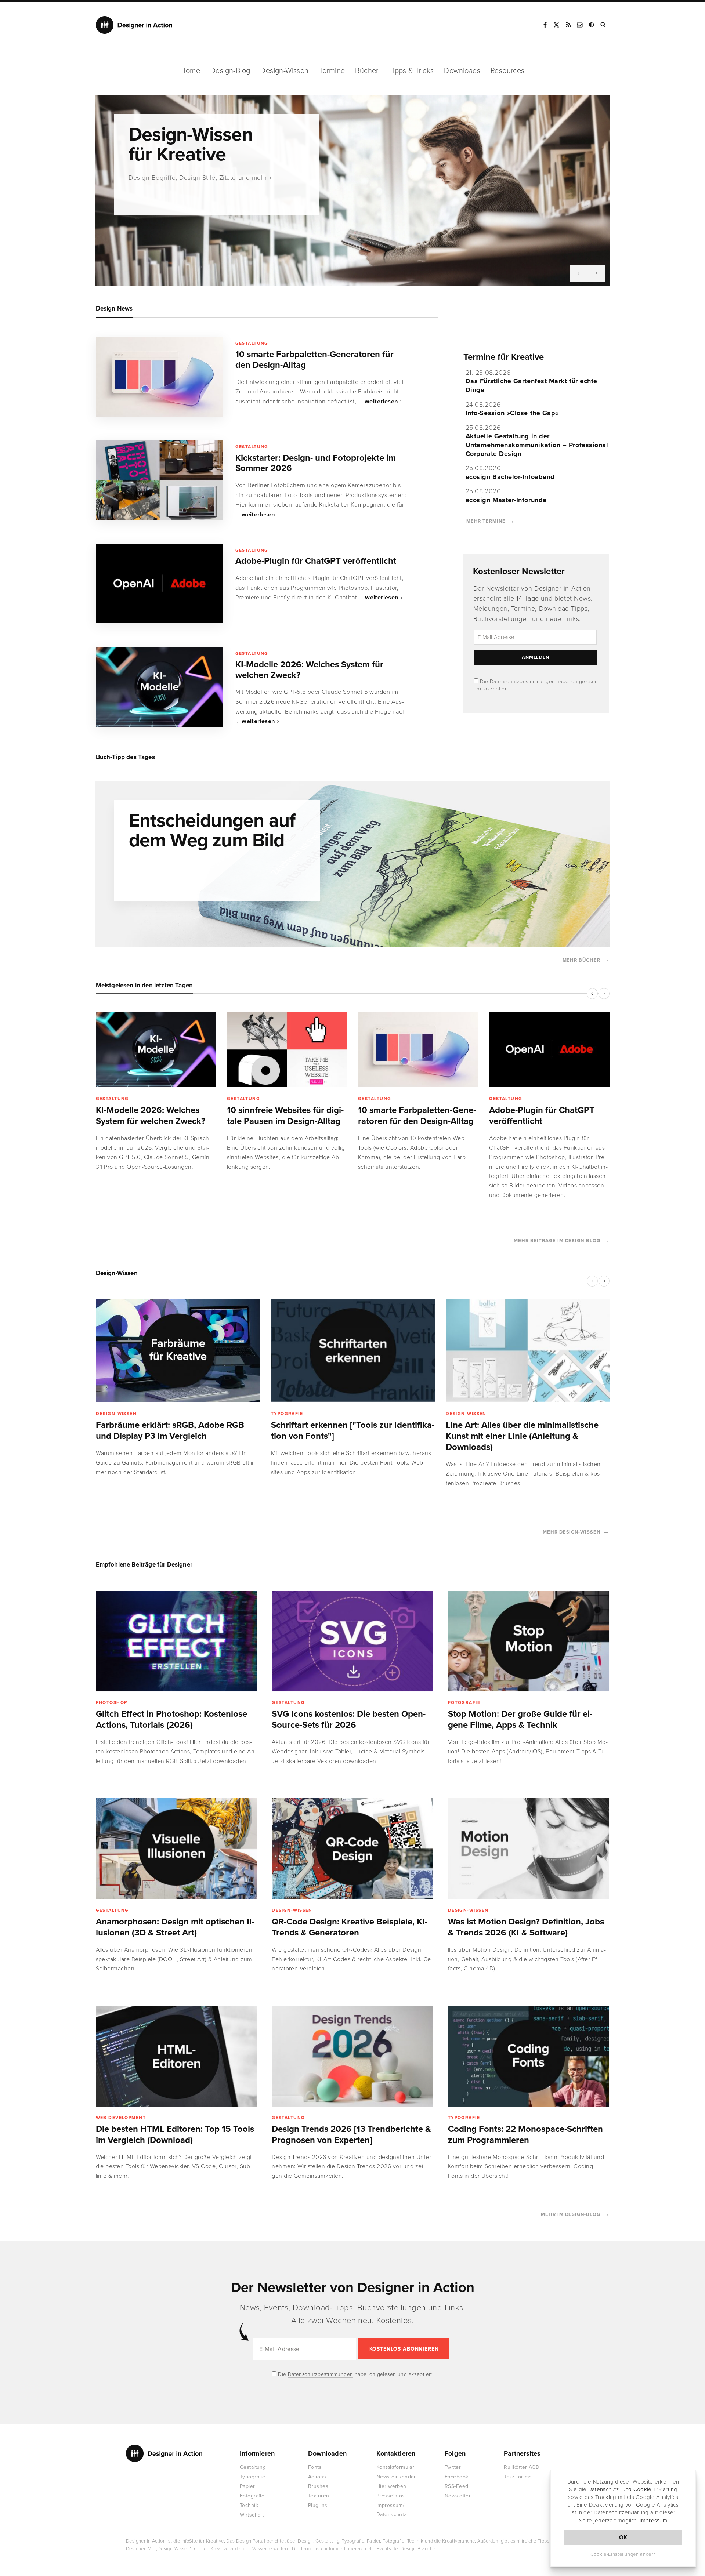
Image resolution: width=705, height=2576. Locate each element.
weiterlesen (382, 402)
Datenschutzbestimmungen (523, 681)
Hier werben (391, 2486)
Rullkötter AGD (522, 2467)
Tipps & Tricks (411, 71)
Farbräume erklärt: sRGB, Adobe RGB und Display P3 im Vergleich (170, 1431)
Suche (604, 25)
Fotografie (464, 1702)
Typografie (287, 1414)
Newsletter (458, 2496)
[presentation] (578, 273)
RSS (568, 25)
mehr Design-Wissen (571, 1532)
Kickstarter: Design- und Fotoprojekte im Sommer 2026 (316, 463)
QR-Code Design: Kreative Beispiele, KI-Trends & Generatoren (350, 1927)
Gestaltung (252, 343)
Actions (317, 2477)
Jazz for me (518, 2477)
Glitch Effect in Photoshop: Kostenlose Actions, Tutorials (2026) (171, 1719)
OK (623, 2537)
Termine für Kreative (504, 357)
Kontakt (580, 25)
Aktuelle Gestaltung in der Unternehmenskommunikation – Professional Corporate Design (537, 445)
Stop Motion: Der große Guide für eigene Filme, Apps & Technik (520, 1719)
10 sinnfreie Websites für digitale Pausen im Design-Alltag (285, 1116)
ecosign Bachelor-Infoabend (510, 477)
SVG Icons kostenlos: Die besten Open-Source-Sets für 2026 (349, 1719)
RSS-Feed (456, 2486)
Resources (508, 71)
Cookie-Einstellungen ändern (623, 2554)
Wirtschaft (252, 2515)
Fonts (315, 2467)
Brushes (318, 2486)
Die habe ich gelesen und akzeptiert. (355, 2374)
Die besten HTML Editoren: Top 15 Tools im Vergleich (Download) (175, 2135)
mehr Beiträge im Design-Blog (557, 1241)
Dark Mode (592, 25)
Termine (332, 71)
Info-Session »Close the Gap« (512, 413)
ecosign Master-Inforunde (506, 500)
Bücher (367, 71)
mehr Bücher (581, 960)
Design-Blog (230, 71)
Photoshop (112, 1702)
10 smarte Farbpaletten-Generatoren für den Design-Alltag (314, 360)
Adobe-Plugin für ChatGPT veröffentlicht (316, 561)
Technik (249, 2505)
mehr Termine (486, 521)
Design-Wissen (284, 71)
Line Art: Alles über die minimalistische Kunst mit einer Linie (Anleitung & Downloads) (522, 1436)
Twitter (453, 2467)
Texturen (319, 2496)
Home (190, 71)
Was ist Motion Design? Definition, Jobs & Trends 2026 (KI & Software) (526, 1927)
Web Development (121, 2118)
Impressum (653, 2521)
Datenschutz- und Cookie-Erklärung (633, 2489)
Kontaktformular (395, 2467)
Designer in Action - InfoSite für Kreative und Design (134, 25)
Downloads (462, 71)
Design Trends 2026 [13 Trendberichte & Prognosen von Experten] (351, 2135)
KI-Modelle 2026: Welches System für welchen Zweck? (309, 670)
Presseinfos (391, 2496)
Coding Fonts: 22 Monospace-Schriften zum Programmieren (525, 2135)
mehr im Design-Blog (570, 2214)
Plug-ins (318, 2505)
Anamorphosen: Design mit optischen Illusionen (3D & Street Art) (175, 1927)
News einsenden (397, 2477)
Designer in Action (164, 2453)
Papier (247, 2486)
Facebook (545, 25)
